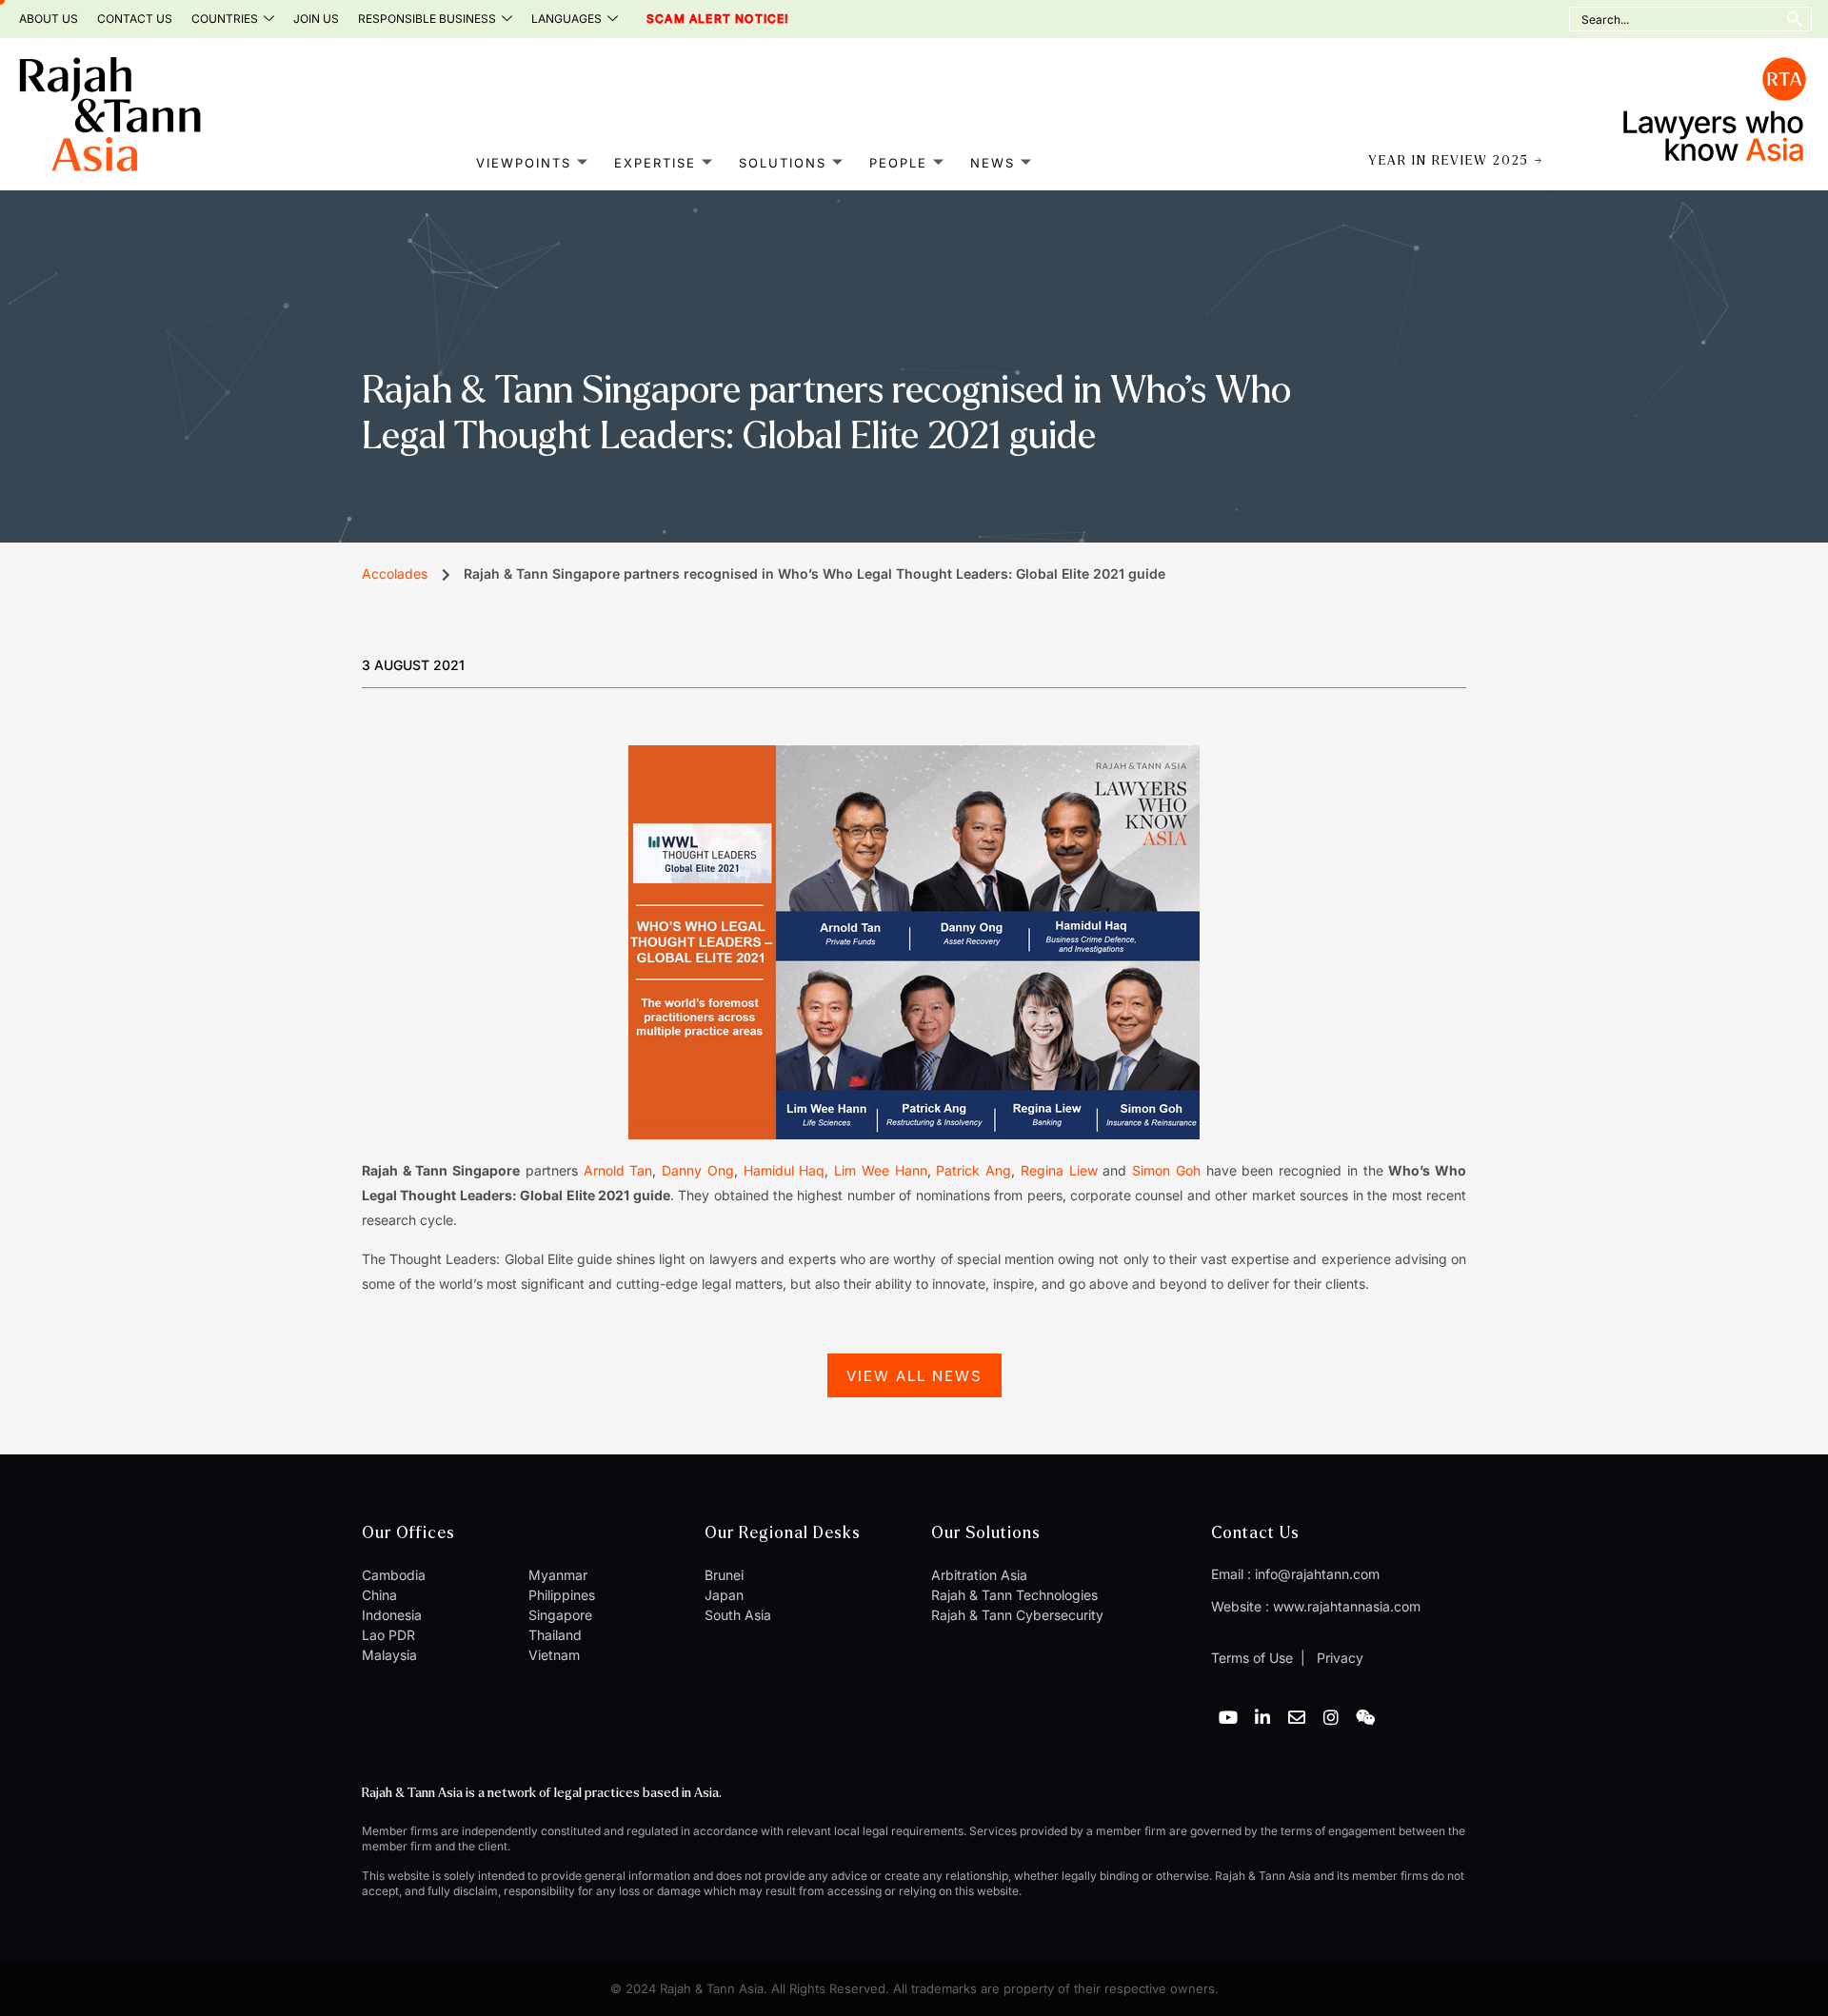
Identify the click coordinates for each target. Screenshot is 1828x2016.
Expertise (655, 163)
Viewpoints (524, 163)
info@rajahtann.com (1317, 1574)
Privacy (1338, 1658)
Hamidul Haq (785, 1170)
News (993, 163)
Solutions (783, 163)
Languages (566, 19)
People (898, 163)
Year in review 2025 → (1456, 161)
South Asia (738, 1615)
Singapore (560, 1615)
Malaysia (389, 1655)
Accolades (395, 573)
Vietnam (554, 1655)
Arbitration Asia (979, 1575)
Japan (724, 1595)
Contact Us (135, 19)
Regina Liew (1059, 1170)
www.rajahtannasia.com (1347, 1606)
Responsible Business (427, 19)
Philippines (562, 1595)
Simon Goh (1166, 1170)
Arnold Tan (618, 1170)
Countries (225, 19)
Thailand (555, 1635)
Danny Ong (698, 1170)
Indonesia (392, 1615)
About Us (49, 19)
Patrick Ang (974, 1170)
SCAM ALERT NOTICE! (692, 19)
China (379, 1595)
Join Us (316, 19)
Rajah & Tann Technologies (1014, 1595)
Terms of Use (1252, 1658)
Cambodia (394, 1575)
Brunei (724, 1575)
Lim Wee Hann (880, 1170)
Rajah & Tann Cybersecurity (1017, 1615)
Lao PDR (388, 1635)
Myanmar (558, 1575)
